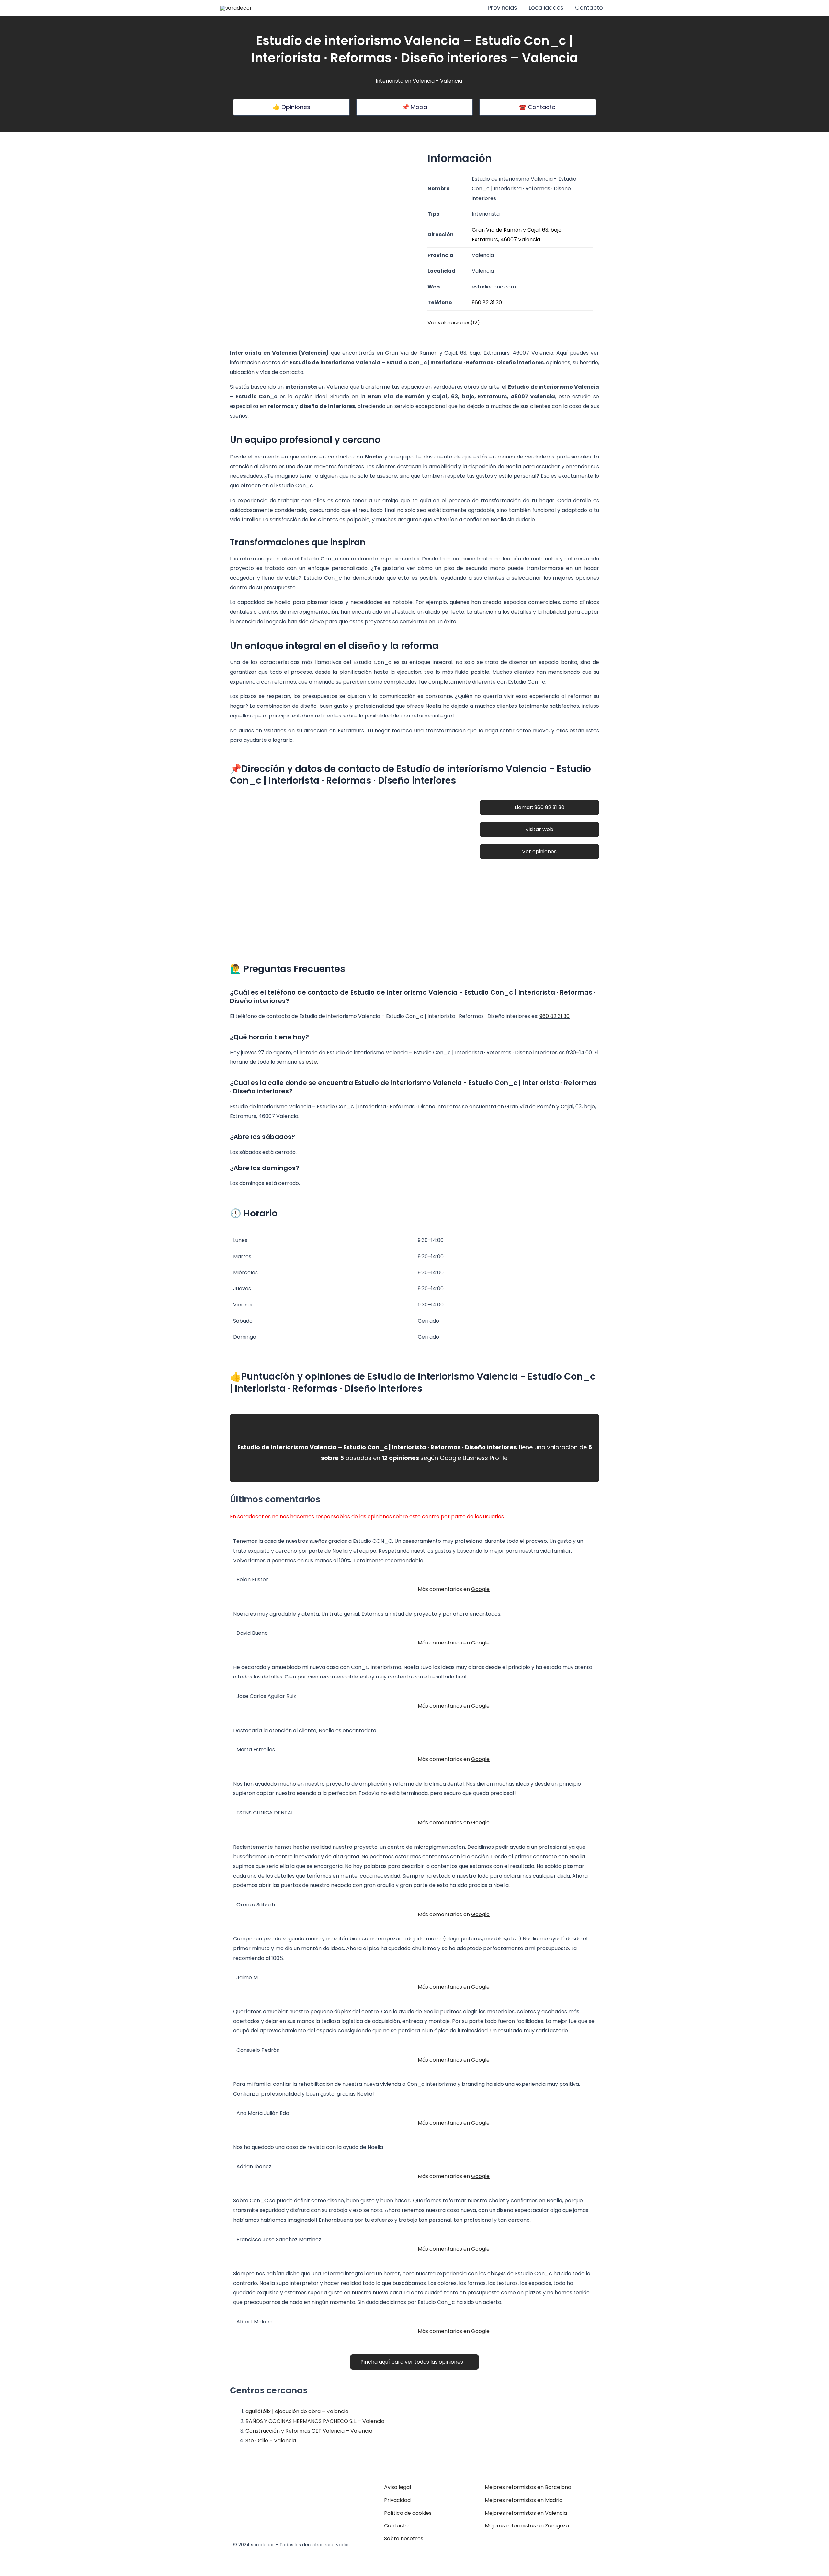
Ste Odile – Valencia (271, 2440)
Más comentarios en (454, 1589)
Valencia (424, 81)
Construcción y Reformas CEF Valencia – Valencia (309, 2431)
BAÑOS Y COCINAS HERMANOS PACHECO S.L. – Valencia (315, 2421)
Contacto (589, 8)
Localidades (546, 8)
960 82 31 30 (555, 1016)
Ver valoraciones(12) (454, 323)
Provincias (502, 8)
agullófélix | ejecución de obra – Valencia (297, 2411)
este (311, 1062)
